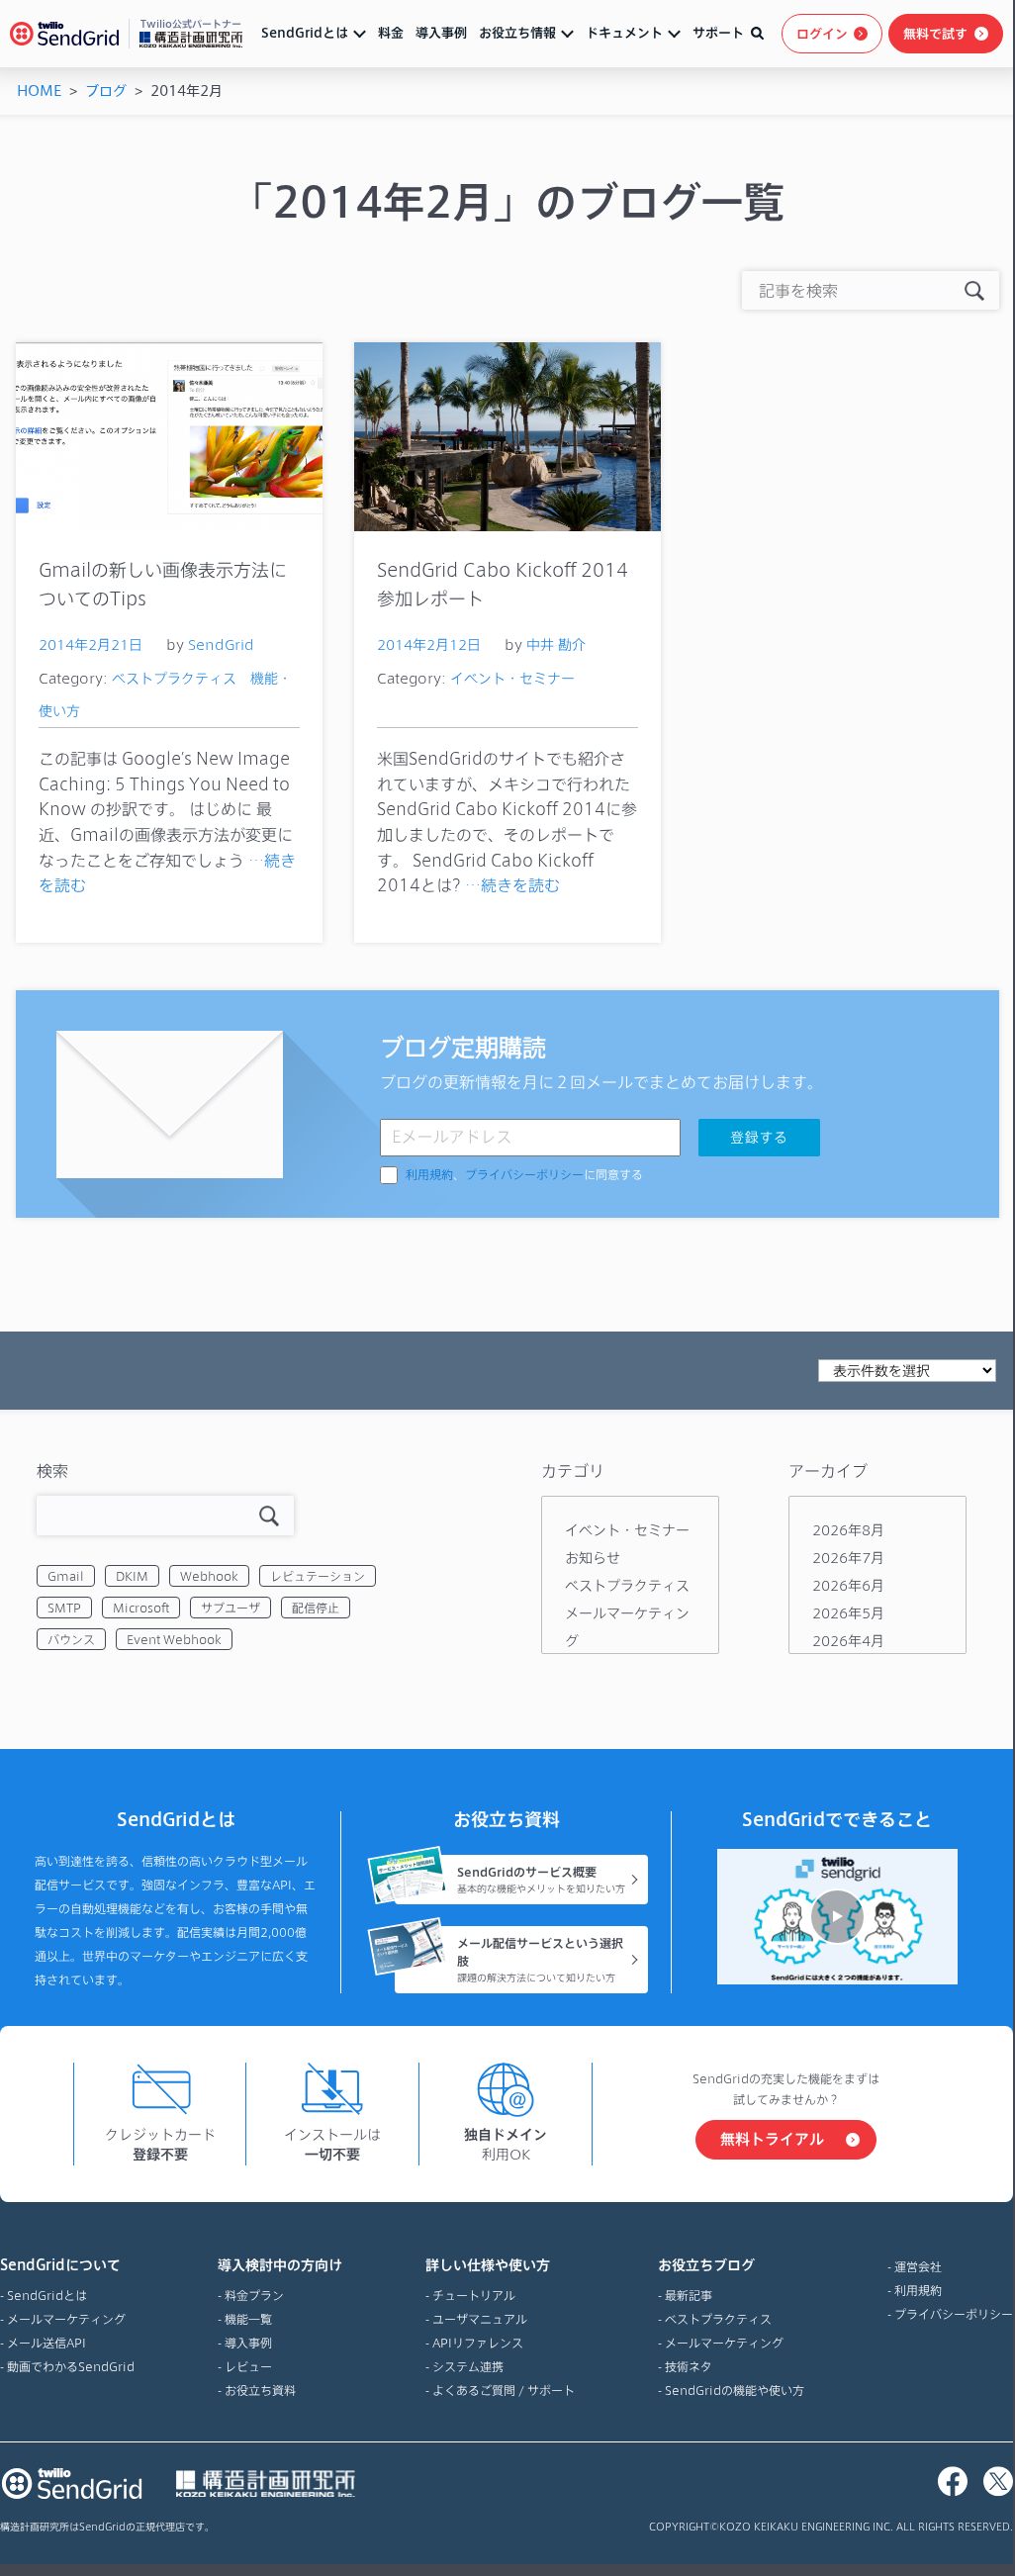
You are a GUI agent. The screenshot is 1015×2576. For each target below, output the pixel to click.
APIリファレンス (478, 2343)
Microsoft (141, 1608)
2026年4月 (848, 1641)
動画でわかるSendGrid (71, 2366)
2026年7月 (848, 1558)
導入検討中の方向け (280, 2265)
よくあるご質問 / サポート (504, 2390)
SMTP (64, 1608)
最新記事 (689, 2295)
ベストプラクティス (174, 678)
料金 (391, 33)
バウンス (71, 1639)
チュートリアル (474, 2295)
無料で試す (935, 34)
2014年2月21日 (91, 644)
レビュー (248, 2366)
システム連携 (468, 2366)
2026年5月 (848, 1613)
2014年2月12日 (429, 644)
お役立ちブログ (706, 2265)
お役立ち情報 (517, 33)
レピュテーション (318, 1576)
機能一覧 (248, 2319)
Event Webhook (174, 1639)
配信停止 (316, 1608)
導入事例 (441, 33)
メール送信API (46, 2343)
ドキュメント (624, 33)
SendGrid (221, 644)
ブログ (106, 91)
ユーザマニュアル (480, 2319)
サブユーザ (231, 1608)
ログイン (822, 34)
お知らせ (593, 1558)
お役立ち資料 (260, 2390)
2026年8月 (848, 1530)
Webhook (209, 1576)
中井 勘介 (556, 644)
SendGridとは (305, 33)
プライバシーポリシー (524, 1175)
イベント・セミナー (512, 678)
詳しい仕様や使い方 (488, 2265)
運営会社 (918, 2266)
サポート (718, 33)
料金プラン (254, 2295)
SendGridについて (60, 2265)
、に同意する (524, 1175)
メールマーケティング (66, 2319)
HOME (39, 91)
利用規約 (429, 1175)
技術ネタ (689, 2366)
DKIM (132, 1576)
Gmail (66, 1576)
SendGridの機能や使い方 (735, 2390)
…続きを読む (512, 885)
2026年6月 (848, 1585)
